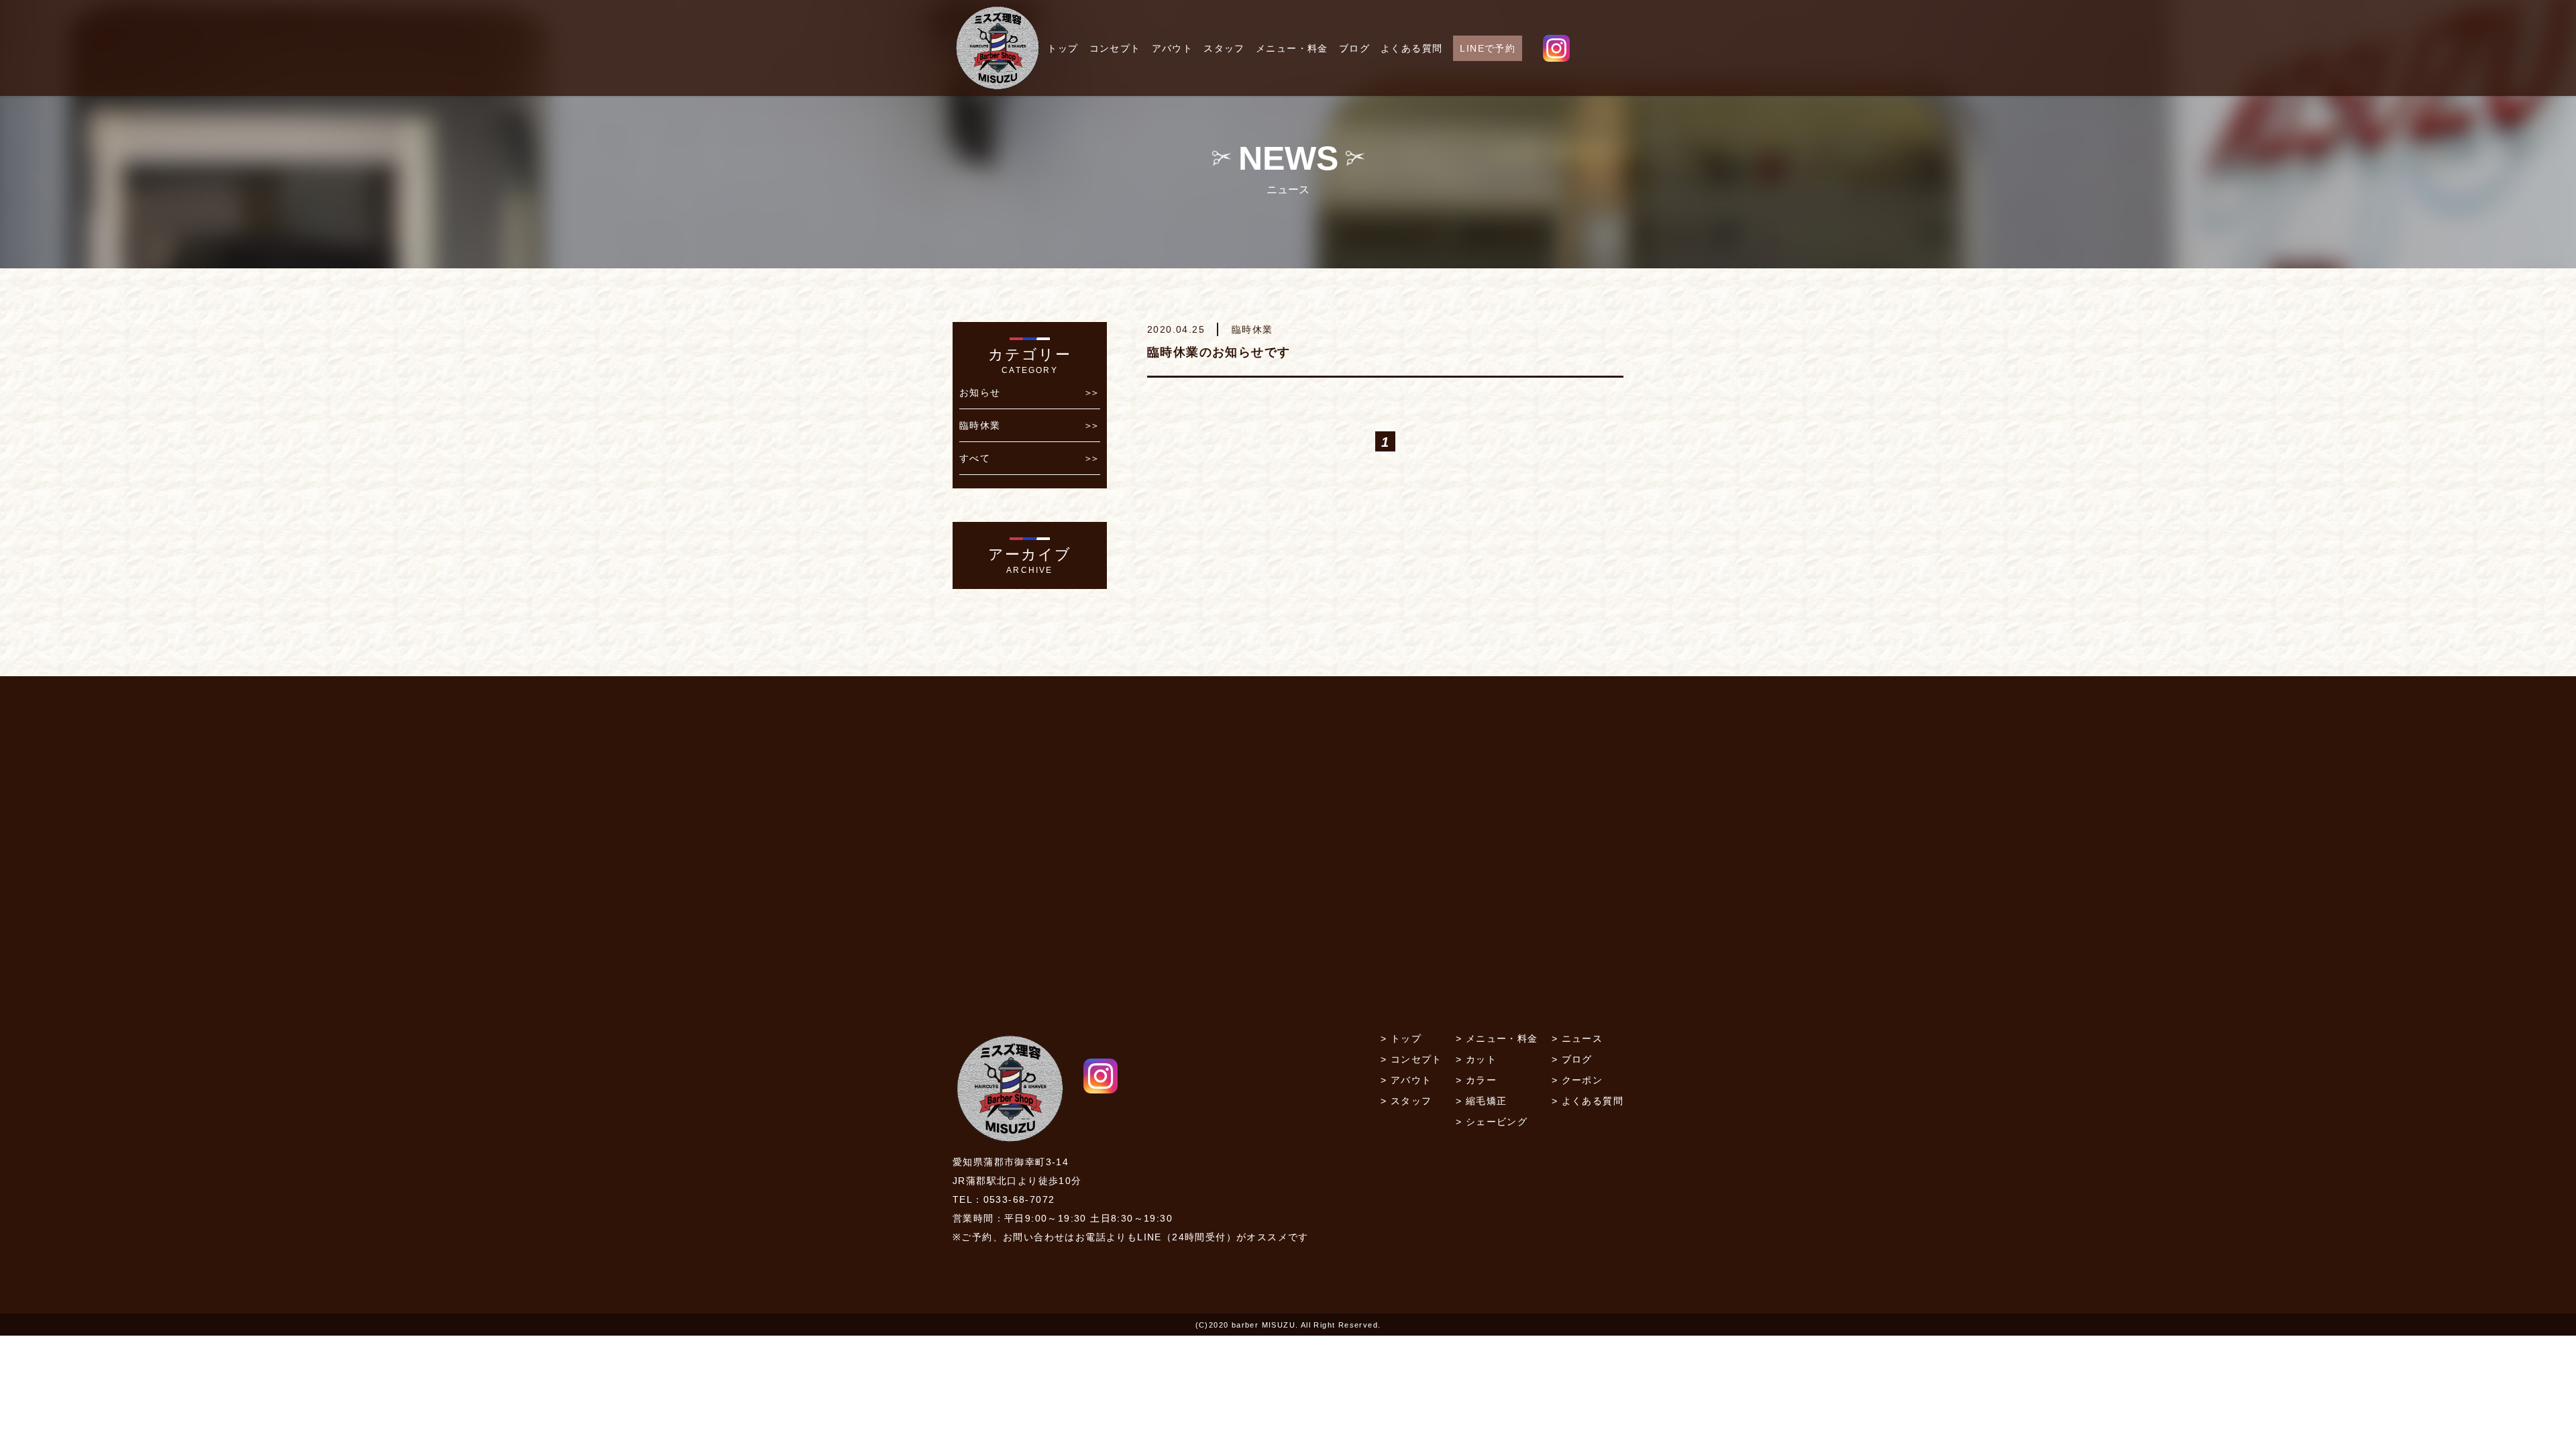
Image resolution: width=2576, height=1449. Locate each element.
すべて (975, 458)
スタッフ (1224, 48)
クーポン (1582, 1080)
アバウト (1173, 48)
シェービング (1497, 1122)
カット (1481, 1059)
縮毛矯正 (1487, 1101)
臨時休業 (980, 425)
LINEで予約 (1488, 48)
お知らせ (980, 392)
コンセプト (1115, 48)
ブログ (1354, 48)
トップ (1063, 48)
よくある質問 (1411, 48)
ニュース (1582, 1038)
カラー (1481, 1080)
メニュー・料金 (1292, 48)
